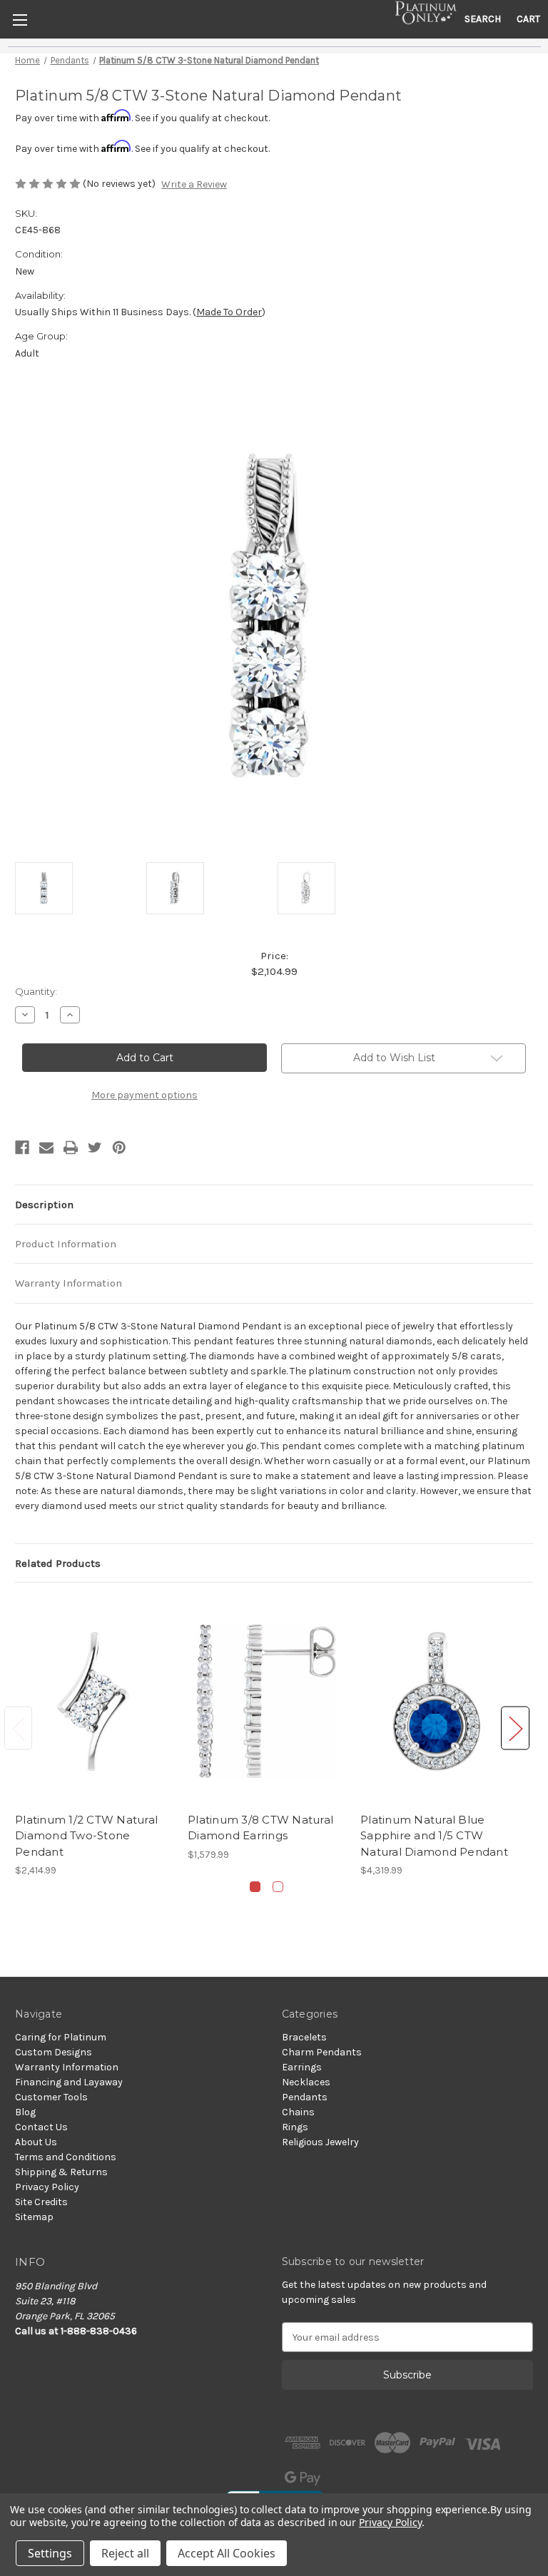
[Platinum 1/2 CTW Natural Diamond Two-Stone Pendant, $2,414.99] (94, 1701)
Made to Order (229, 312)
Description (44, 1205)
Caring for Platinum (61, 2037)
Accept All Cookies (227, 2553)
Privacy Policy (47, 2187)
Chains (298, 2112)
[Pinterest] (119, 1148)
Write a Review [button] (194, 184)
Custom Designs (54, 2052)
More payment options (144, 1095)
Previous (19, 1728)
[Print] (71, 1148)
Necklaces (306, 2082)
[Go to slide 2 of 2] (278, 1887)
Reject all (125, 2553)
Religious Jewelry (320, 2142)
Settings (50, 2553)
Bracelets (304, 2037)
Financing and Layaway (69, 2082)
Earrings (302, 2067)
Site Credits (41, 2202)
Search (483, 19)
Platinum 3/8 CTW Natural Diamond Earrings (260, 1828)
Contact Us (41, 2127)
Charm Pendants (322, 2052)
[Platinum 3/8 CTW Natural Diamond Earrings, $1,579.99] (267, 1701)
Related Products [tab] (58, 1563)
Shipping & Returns (61, 2172)
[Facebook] (22, 1148)
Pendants (305, 2097)
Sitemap (34, 2217)
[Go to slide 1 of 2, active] (255, 1887)
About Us (36, 2142)
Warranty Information (68, 1283)
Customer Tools (51, 2097)
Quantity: (36, 991)
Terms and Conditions (66, 2157)
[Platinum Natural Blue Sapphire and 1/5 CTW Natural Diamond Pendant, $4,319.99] (439, 1701)
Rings (295, 2127)
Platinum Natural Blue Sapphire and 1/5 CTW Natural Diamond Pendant (434, 1836)
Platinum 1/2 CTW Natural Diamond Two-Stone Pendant (86, 1836)
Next (515, 1728)
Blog (25, 2112)
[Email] (46, 1148)
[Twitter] (95, 1148)
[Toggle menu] (20, 20)
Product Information (66, 1244)
